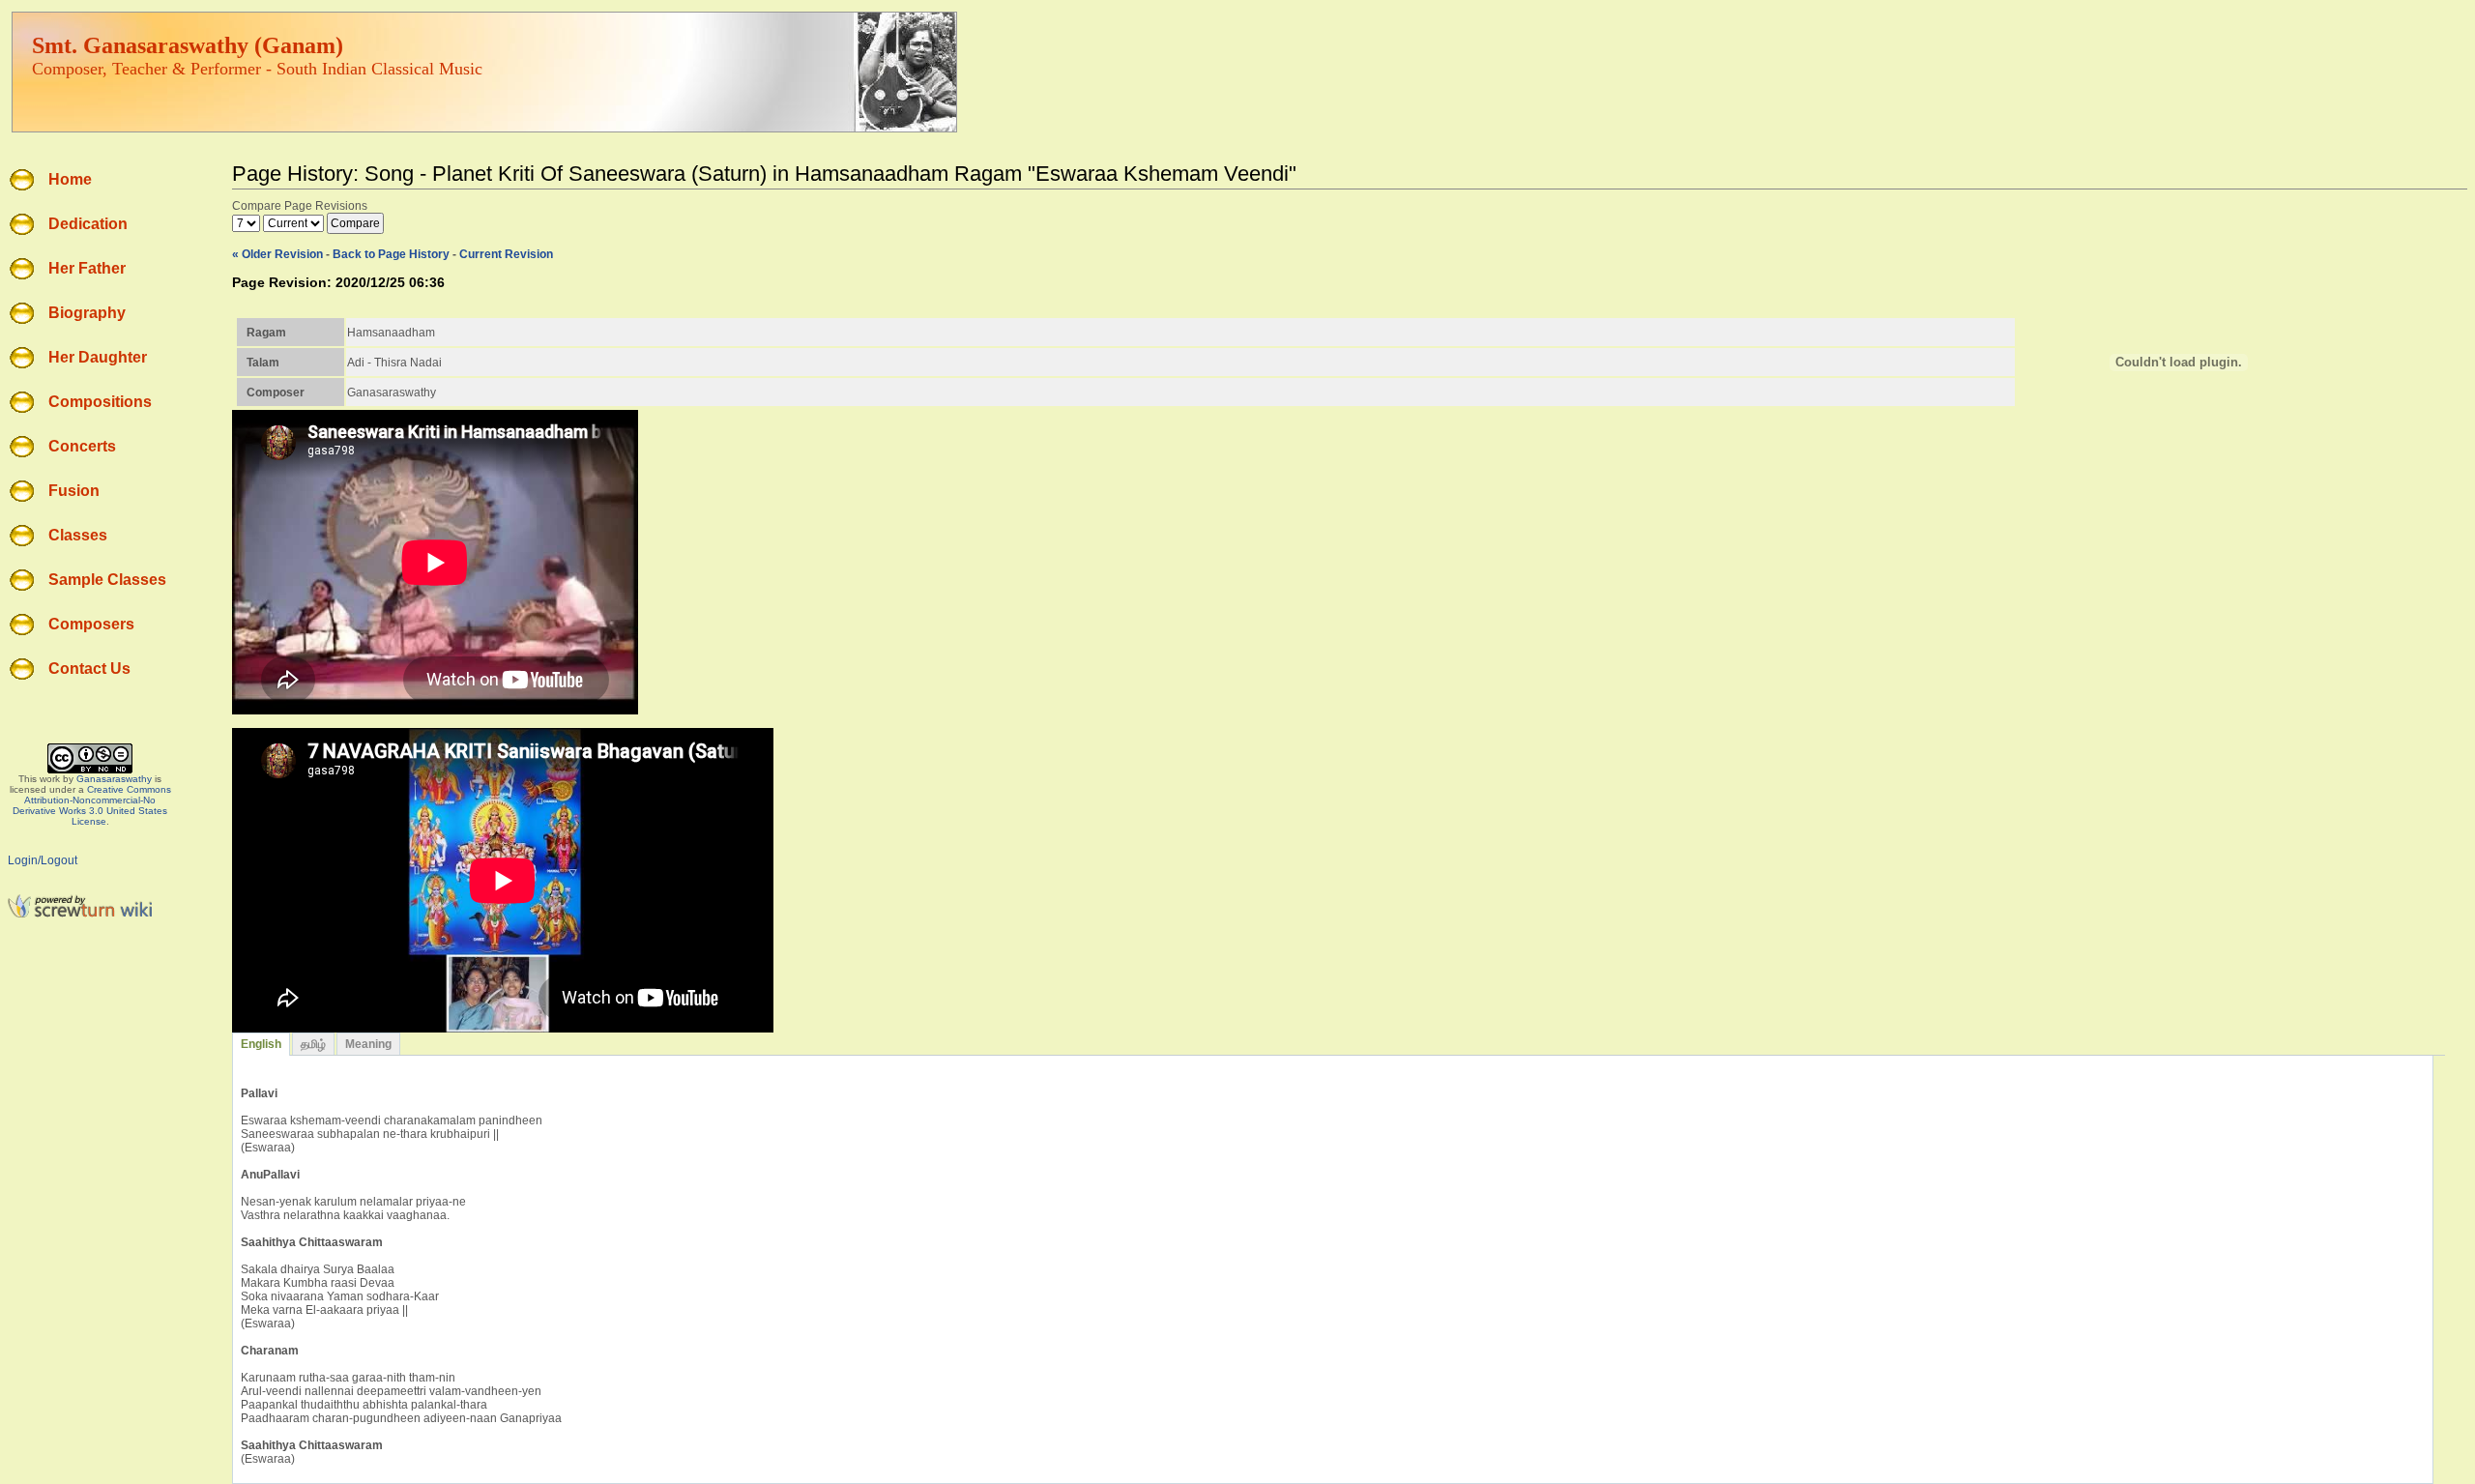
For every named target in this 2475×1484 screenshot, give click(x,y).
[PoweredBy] (80, 915)
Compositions (100, 402)
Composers (91, 624)
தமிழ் (313, 1044)
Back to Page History (391, 254)
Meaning (368, 1044)
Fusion (74, 491)
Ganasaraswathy (114, 779)
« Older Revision (277, 254)
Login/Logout (43, 860)
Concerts (82, 446)
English (261, 1044)
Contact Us (89, 669)
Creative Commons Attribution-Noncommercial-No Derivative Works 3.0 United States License (92, 805)
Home (70, 179)
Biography (87, 313)
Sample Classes (107, 580)
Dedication (88, 224)
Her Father (87, 268)
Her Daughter (98, 357)
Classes (78, 535)
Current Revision (506, 254)
